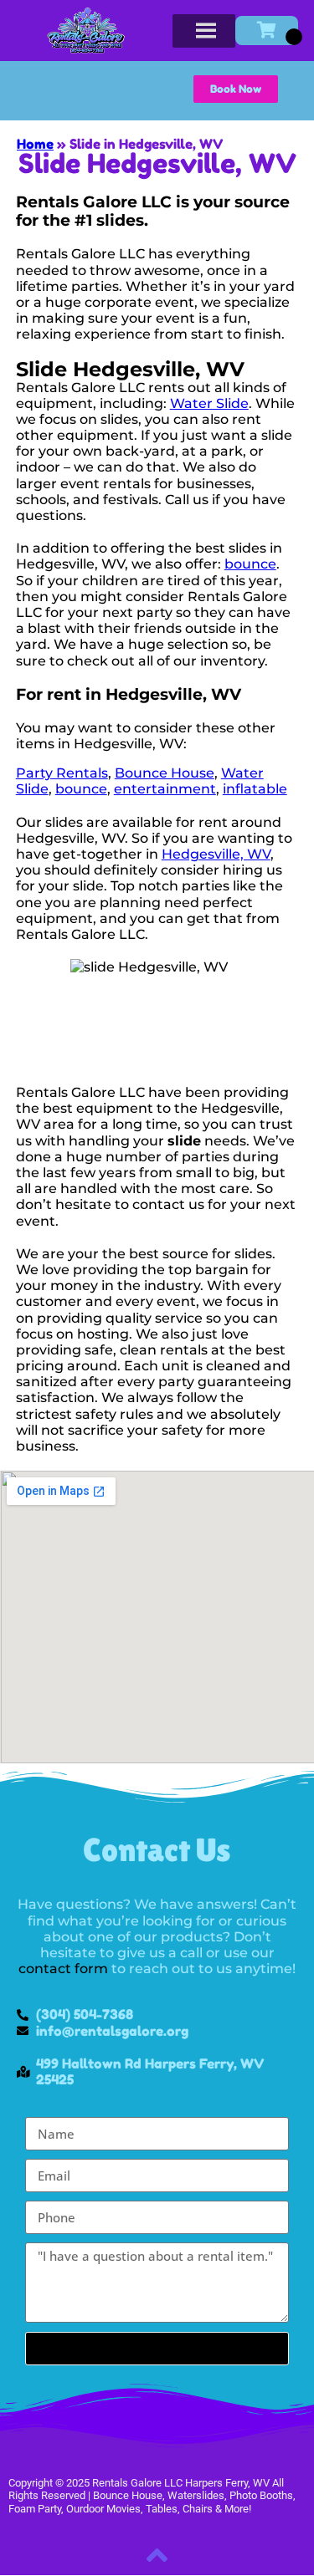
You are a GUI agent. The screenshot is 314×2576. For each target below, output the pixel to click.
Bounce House (165, 773)
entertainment (165, 789)
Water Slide (209, 403)
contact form (63, 1969)
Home (35, 144)
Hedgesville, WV (216, 854)
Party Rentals (62, 773)
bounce (250, 564)
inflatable (255, 789)
